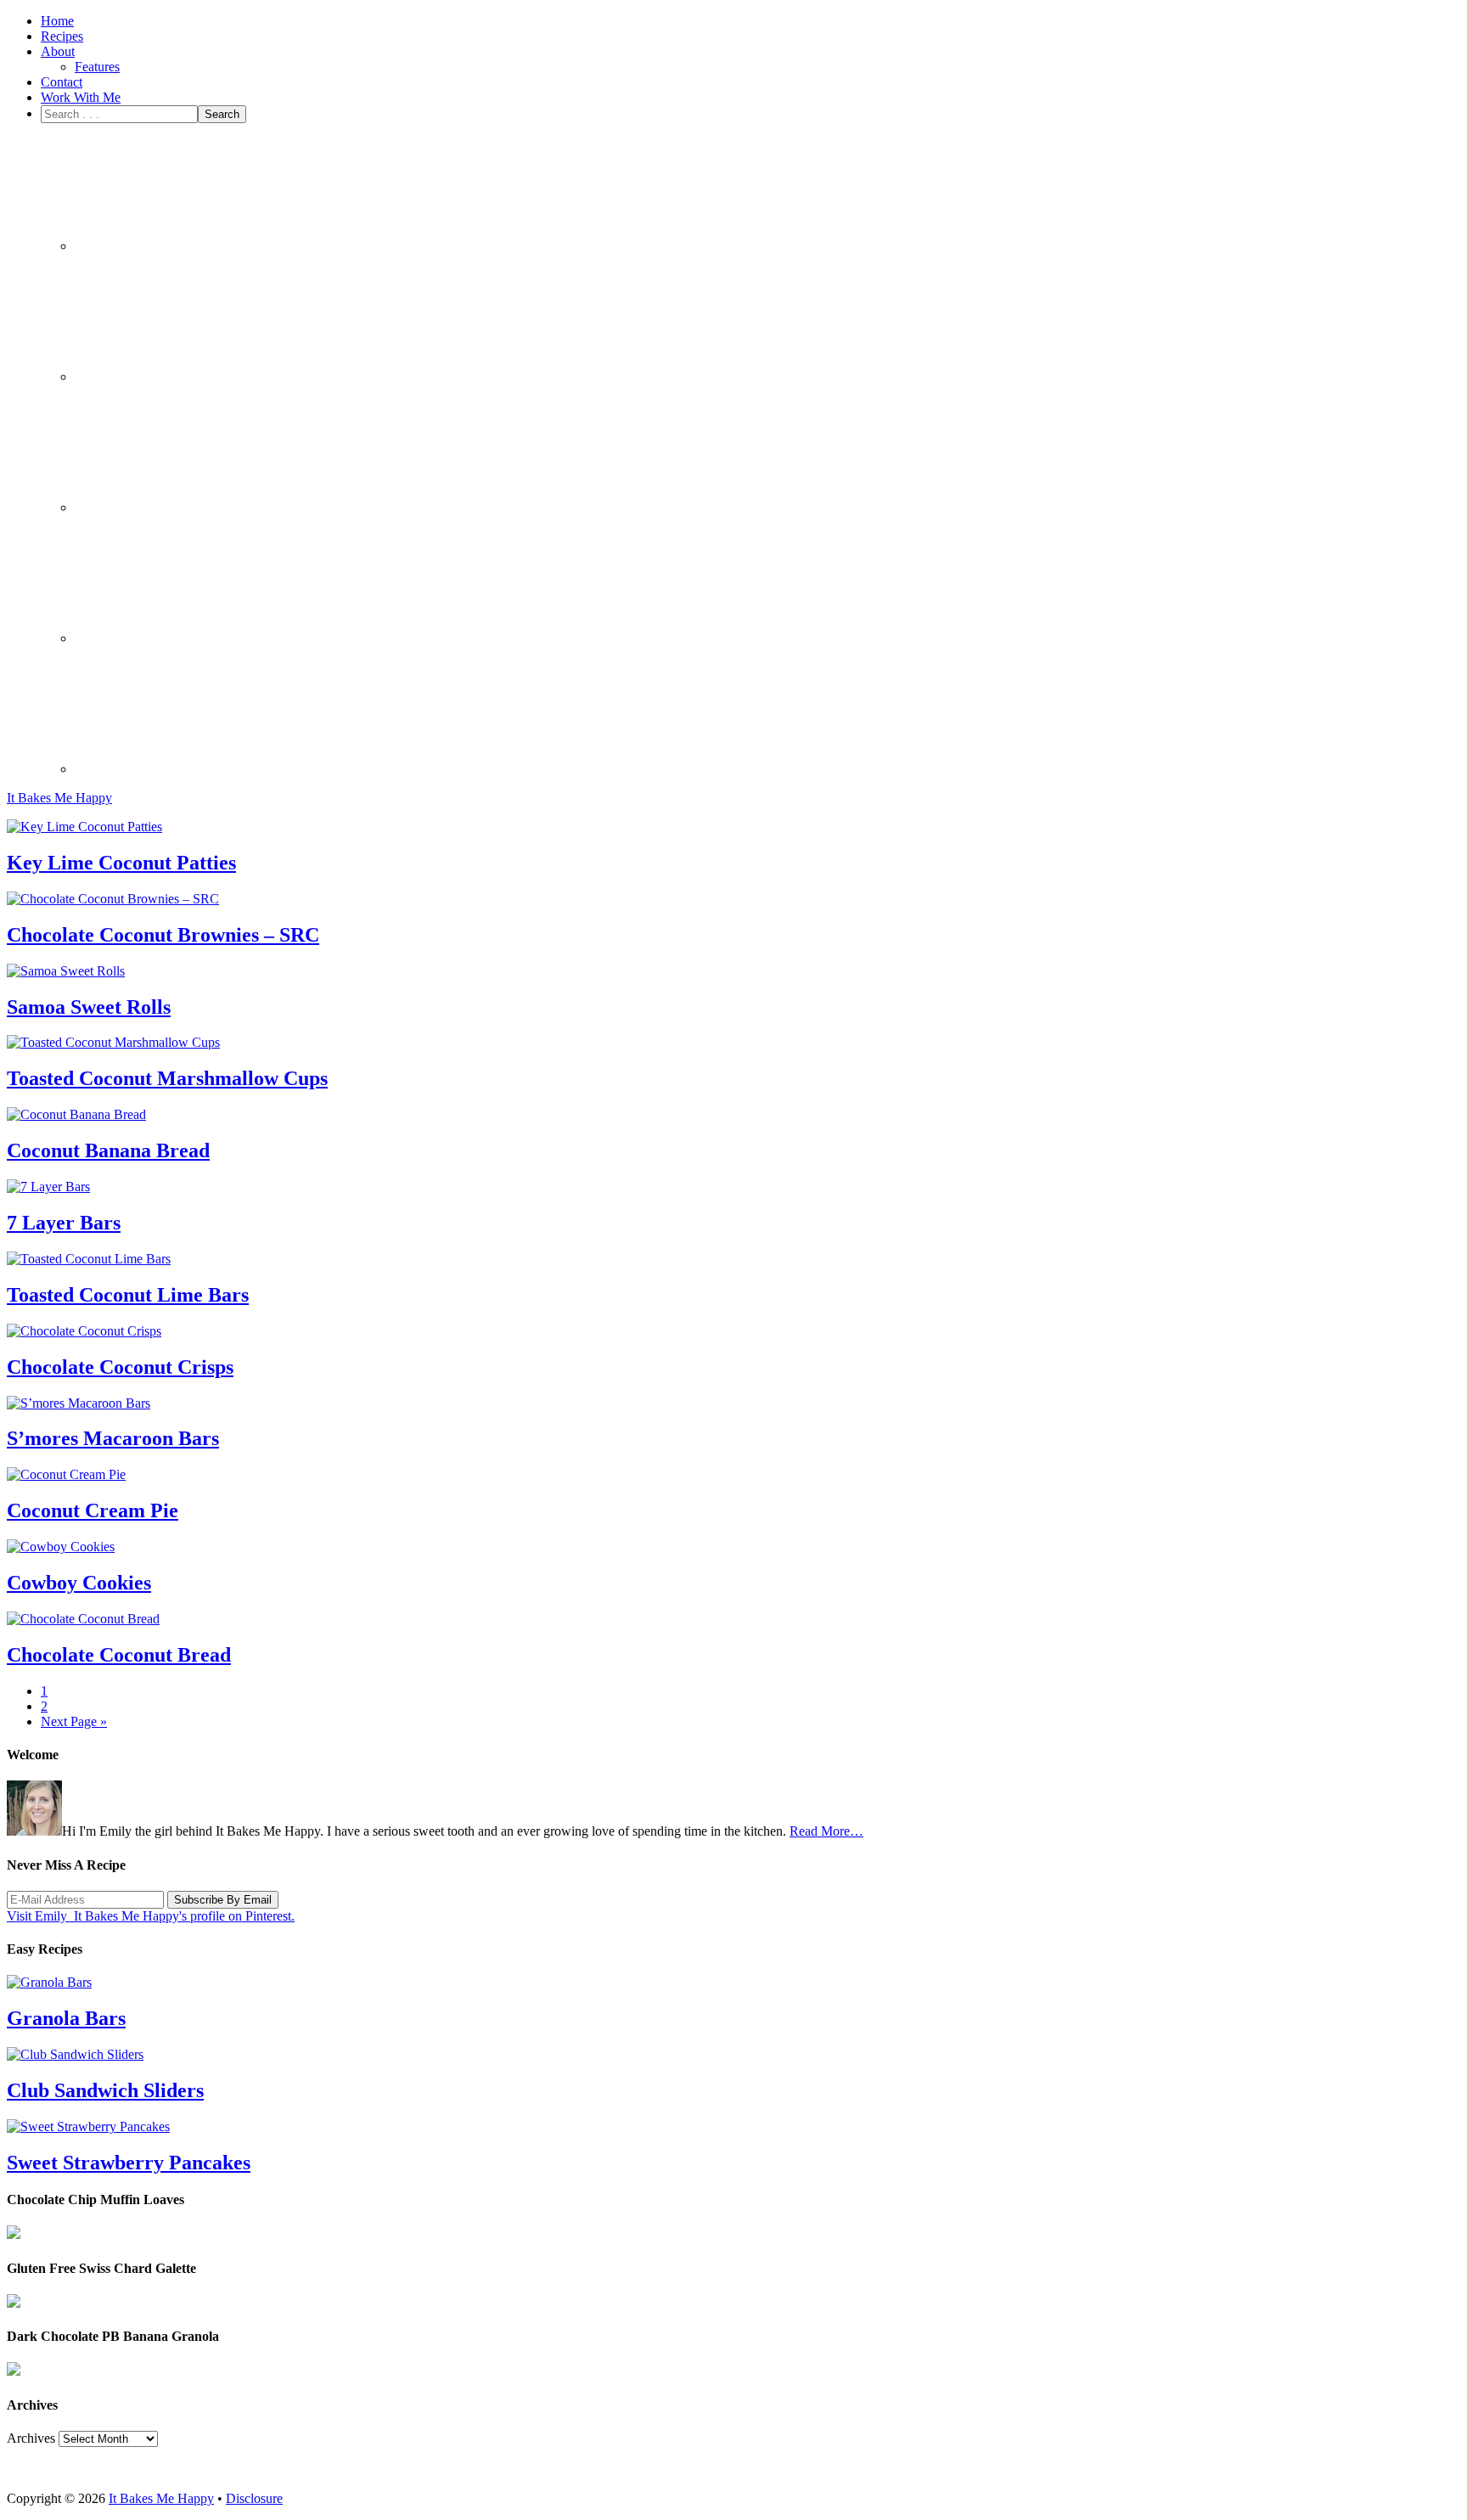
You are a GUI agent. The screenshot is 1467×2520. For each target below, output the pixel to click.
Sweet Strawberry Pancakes (129, 2163)
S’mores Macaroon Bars (113, 1438)
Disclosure (254, 2498)
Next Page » (74, 1721)
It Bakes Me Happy (59, 798)
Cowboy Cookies (79, 1583)
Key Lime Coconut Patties (121, 863)
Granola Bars (66, 2018)
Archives (31, 2438)
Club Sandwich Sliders (105, 2090)
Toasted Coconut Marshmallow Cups (167, 1078)
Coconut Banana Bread (108, 1150)
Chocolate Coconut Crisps (120, 1367)
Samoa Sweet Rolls (89, 1007)
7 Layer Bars (64, 1223)
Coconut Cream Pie (93, 1510)
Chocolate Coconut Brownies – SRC (163, 935)
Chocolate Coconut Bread (119, 1655)
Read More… (826, 1831)
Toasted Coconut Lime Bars (128, 1295)
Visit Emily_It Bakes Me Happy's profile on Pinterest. (151, 1916)
